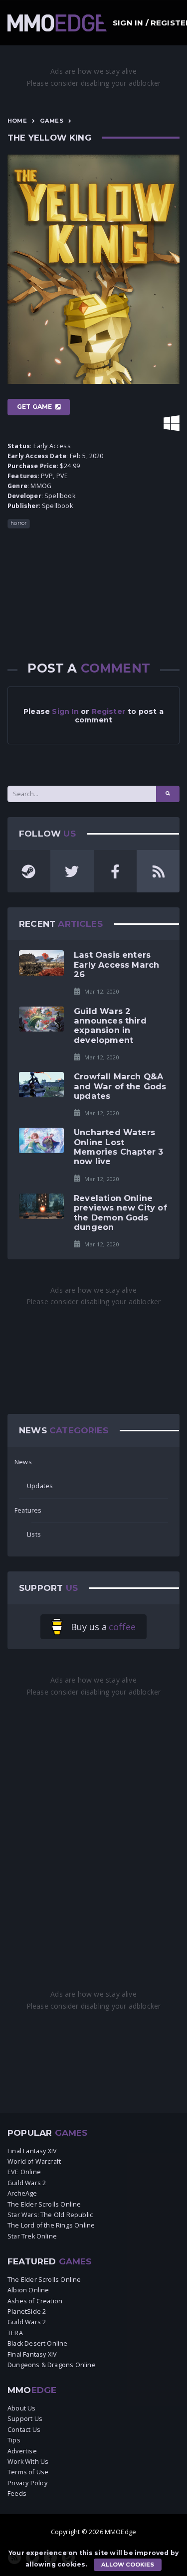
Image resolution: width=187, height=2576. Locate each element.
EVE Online (24, 2172)
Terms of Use (28, 2472)
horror (18, 523)
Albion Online (28, 2290)
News (23, 1462)
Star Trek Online (32, 2236)
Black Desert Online (38, 2343)
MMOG (41, 486)
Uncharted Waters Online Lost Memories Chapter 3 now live (118, 1147)
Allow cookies (128, 2565)
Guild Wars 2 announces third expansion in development (110, 1026)
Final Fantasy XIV (32, 2151)
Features (28, 1510)
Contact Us (24, 2430)
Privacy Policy (28, 2483)
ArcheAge (22, 2193)
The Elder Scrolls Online (44, 2204)
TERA (15, 2333)
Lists (34, 1534)
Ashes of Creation (35, 2301)
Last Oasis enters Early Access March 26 (116, 964)
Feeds (17, 2493)
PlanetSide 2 (27, 2312)
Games (52, 121)
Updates (40, 1486)
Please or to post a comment (93, 716)
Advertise (22, 2451)
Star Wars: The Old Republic (50, 2215)
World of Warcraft (34, 2161)
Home (17, 121)
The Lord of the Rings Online (51, 2225)
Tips (14, 2440)
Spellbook (60, 496)
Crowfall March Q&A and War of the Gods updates (120, 1086)
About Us (22, 2408)
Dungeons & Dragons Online (52, 2365)
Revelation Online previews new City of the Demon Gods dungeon (120, 1212)
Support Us (25, 2419)
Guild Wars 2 (27, 2183)
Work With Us (28, 2462)
